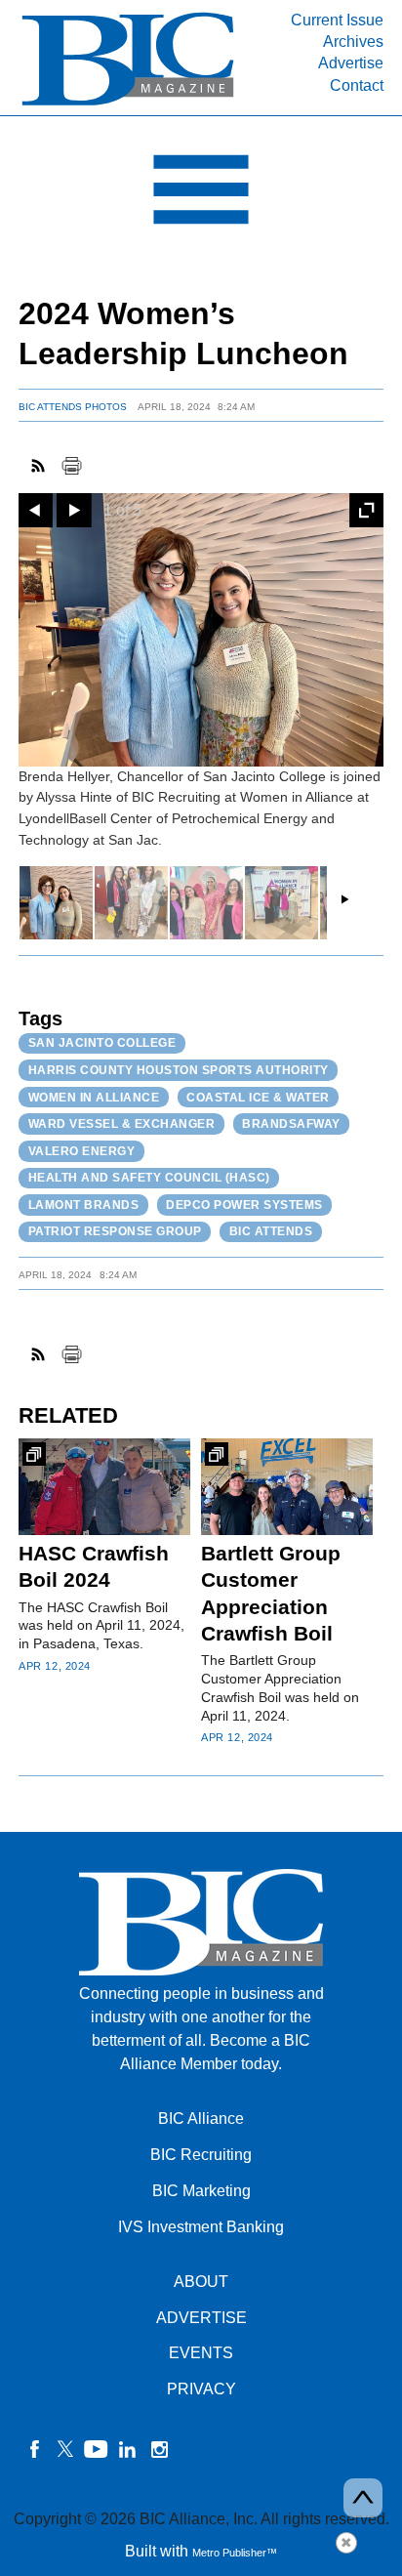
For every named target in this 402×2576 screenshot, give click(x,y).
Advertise (351, 63)
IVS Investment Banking (201, 2227)
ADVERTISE (201, 2318)
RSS (39, 466)
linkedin (128, 2449)
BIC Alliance (201, 2119)
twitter (65, 2449)
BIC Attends (271, 1231)
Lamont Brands (84, 1205)
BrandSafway (291, 1124)
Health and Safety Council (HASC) (149, 1178)
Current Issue (337, 20)
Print (71, 466)
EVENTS (201, 2353)
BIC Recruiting (201, 2155)
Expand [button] (366, 510)
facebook (34, 2449)
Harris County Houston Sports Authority (179, 1070)
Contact (357, 85)
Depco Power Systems (244, 1205)
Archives (353, 42)
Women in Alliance (94, 1098)
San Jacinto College (102, 1043)
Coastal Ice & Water (258, 1098)
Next (74, 510)
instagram (159, 2449)
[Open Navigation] (201, 194)
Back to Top (363, 2498)
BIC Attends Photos (73, 407)
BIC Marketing (201, 2191)
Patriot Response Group (115, 1231)
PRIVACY (201, 2389)
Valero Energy (82, 1151)
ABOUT (201, 2282)
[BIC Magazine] (128, 104)
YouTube (97, 2449)
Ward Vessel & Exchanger (122, 1124)
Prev (36, 510)
